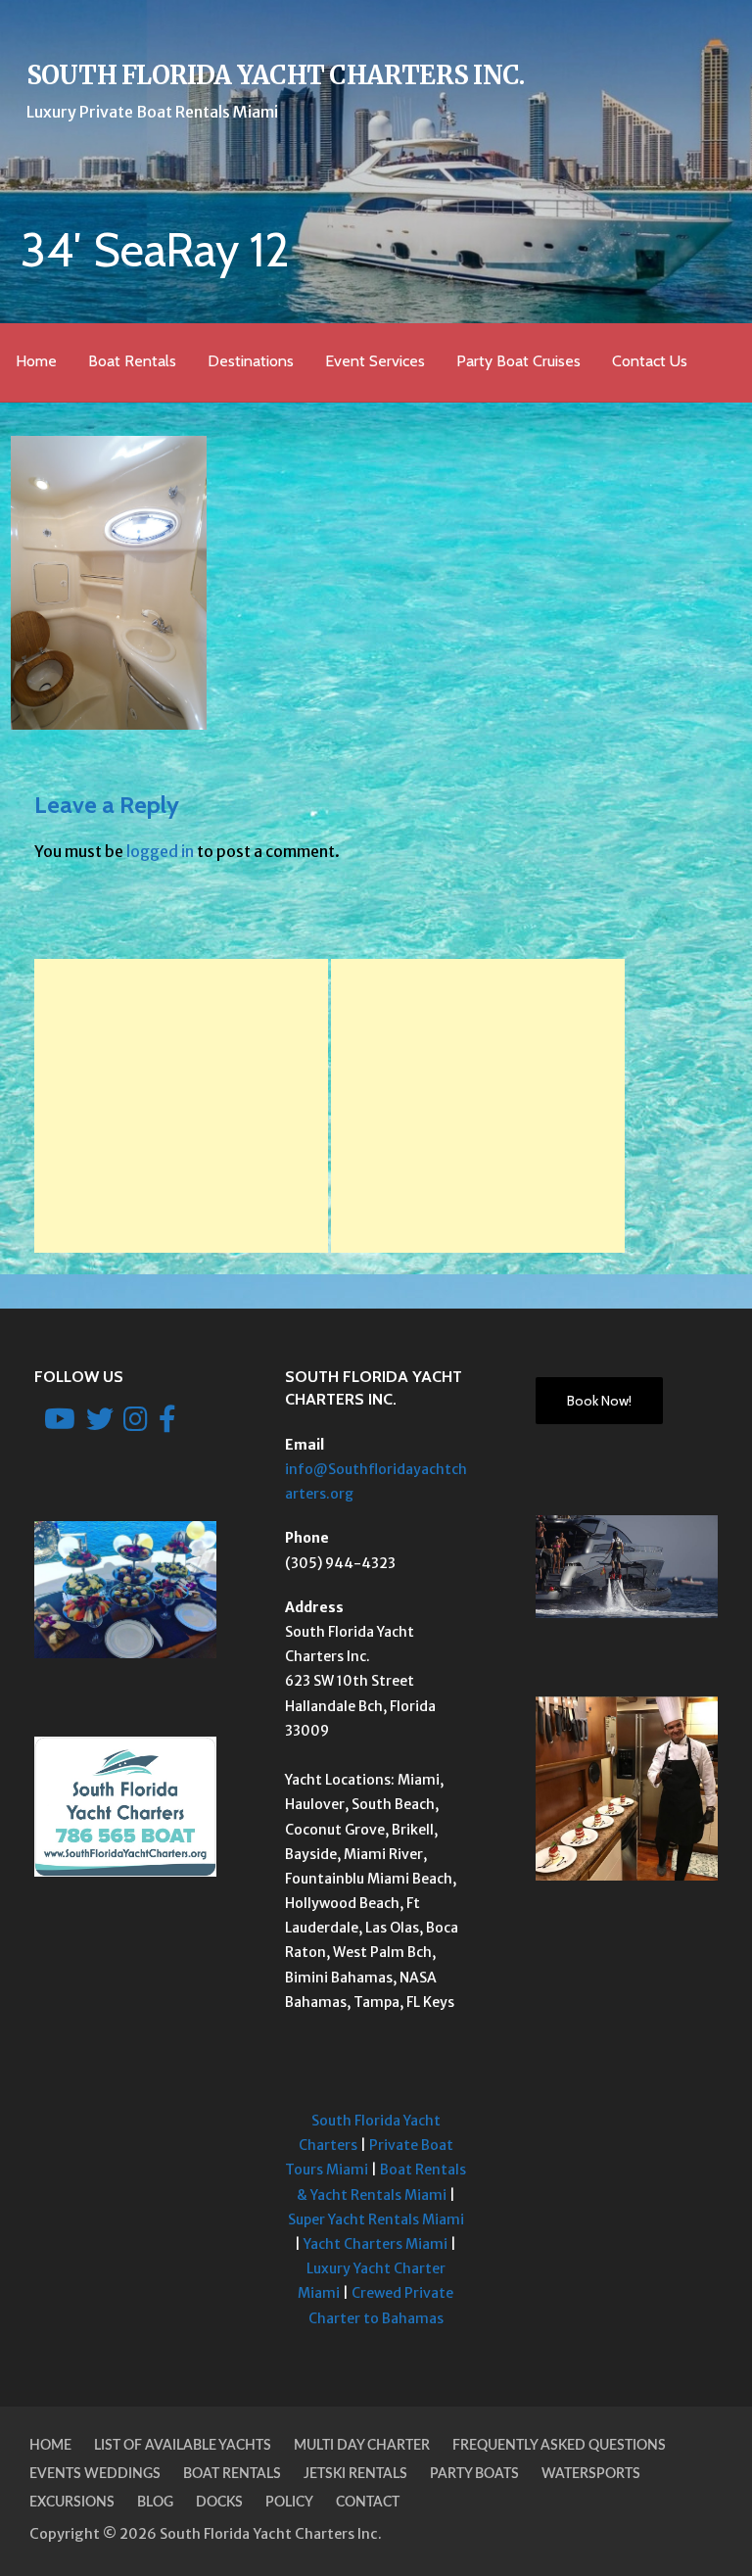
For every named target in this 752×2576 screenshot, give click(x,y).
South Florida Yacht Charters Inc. (276, 75)
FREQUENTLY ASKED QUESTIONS (559, 2446)
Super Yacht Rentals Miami (376, 2219)
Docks (219, 2503)
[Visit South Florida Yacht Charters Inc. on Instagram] (136, 1424)
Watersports (591, 2474)
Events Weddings (95, 2474)
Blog (155, 2503)
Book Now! (599, 1401)
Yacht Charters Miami (376, 2244)
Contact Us (650, 361)
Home (36, 361)
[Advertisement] (181, 1106)
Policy (289, 2503)
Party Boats (474, 2474)
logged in (160, 851)
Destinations (251, 361)
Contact (368, 2503)
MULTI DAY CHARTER (362, 2446)
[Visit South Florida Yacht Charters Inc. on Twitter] (100, 1424)
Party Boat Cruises (518, 361)
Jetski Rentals (355, 2474)
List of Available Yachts (183, 2446)
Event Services (375, 361)
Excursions (72, 2503)
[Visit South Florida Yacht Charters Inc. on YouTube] (60, 1424)
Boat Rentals (132, 361)
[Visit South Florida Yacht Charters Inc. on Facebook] (167, 1424)
